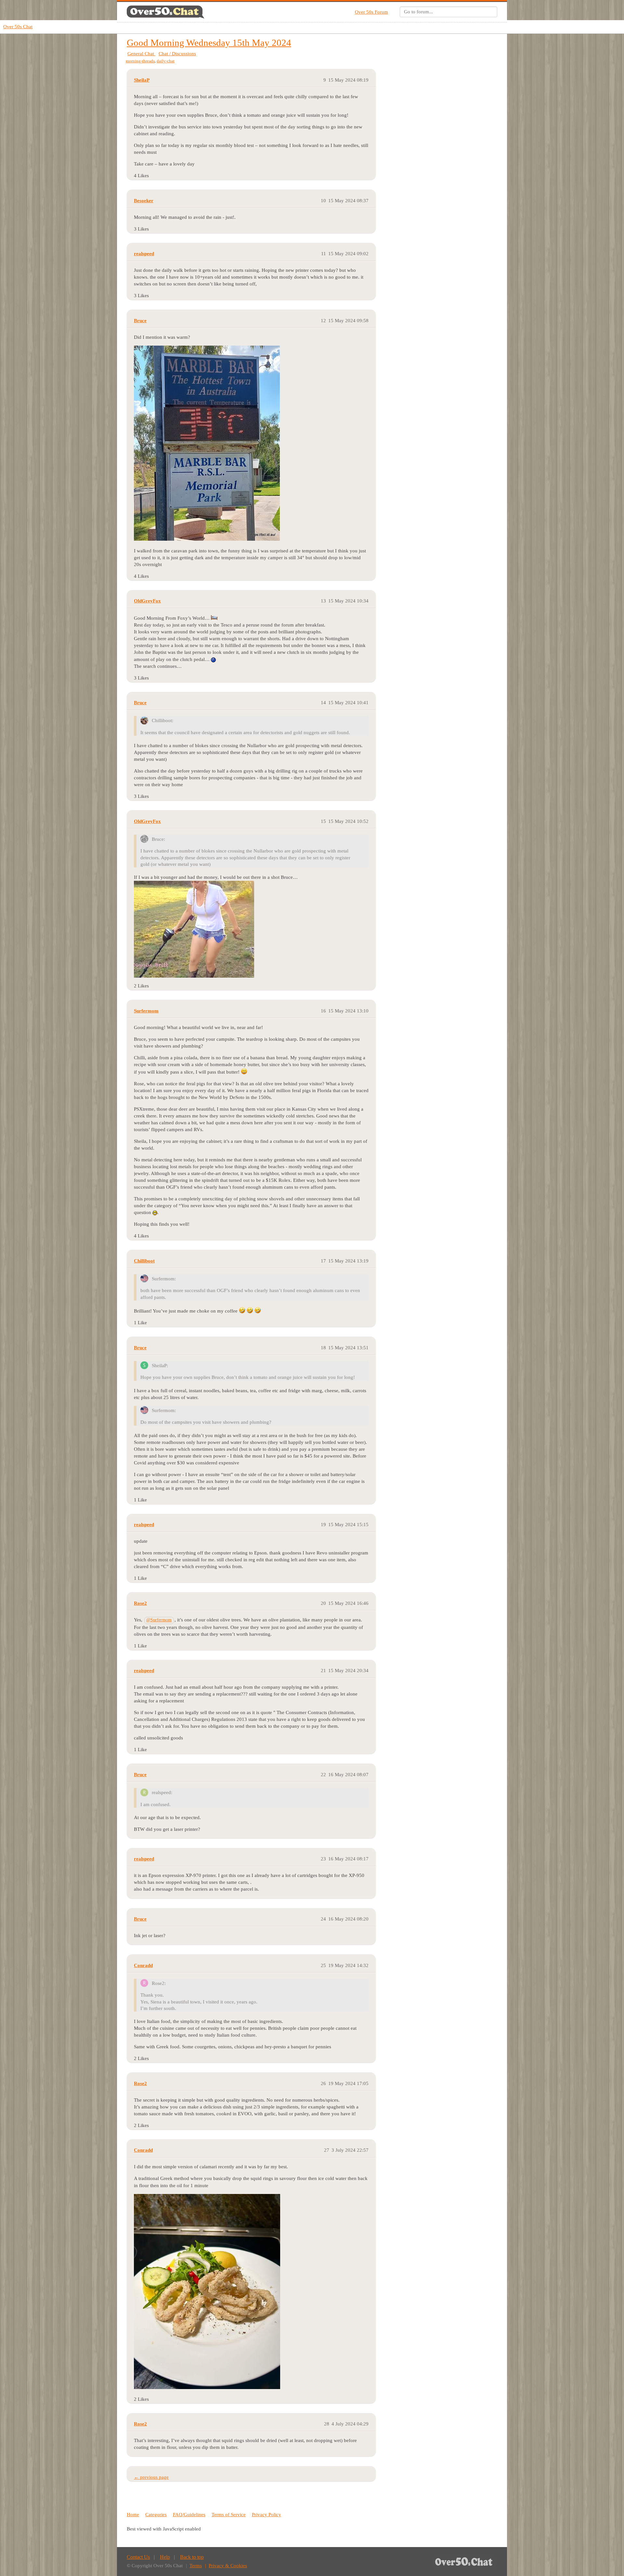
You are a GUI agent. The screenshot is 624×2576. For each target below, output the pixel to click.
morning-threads (140, 61)
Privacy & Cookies (228, 2566)
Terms (196, 2566)
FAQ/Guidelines (189, 2515)
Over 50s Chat (18, 27)
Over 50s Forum (371, 12)
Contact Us (138, 2557)
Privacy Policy (266, 2515)
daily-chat (166, 61)
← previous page (151, 2477)
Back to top (192, 2557)
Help (165, 2557)
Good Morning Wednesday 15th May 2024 (209, 43)
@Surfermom (159, 1620)
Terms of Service (229, 2515)
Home (133, 2515)
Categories (156, 2515)
